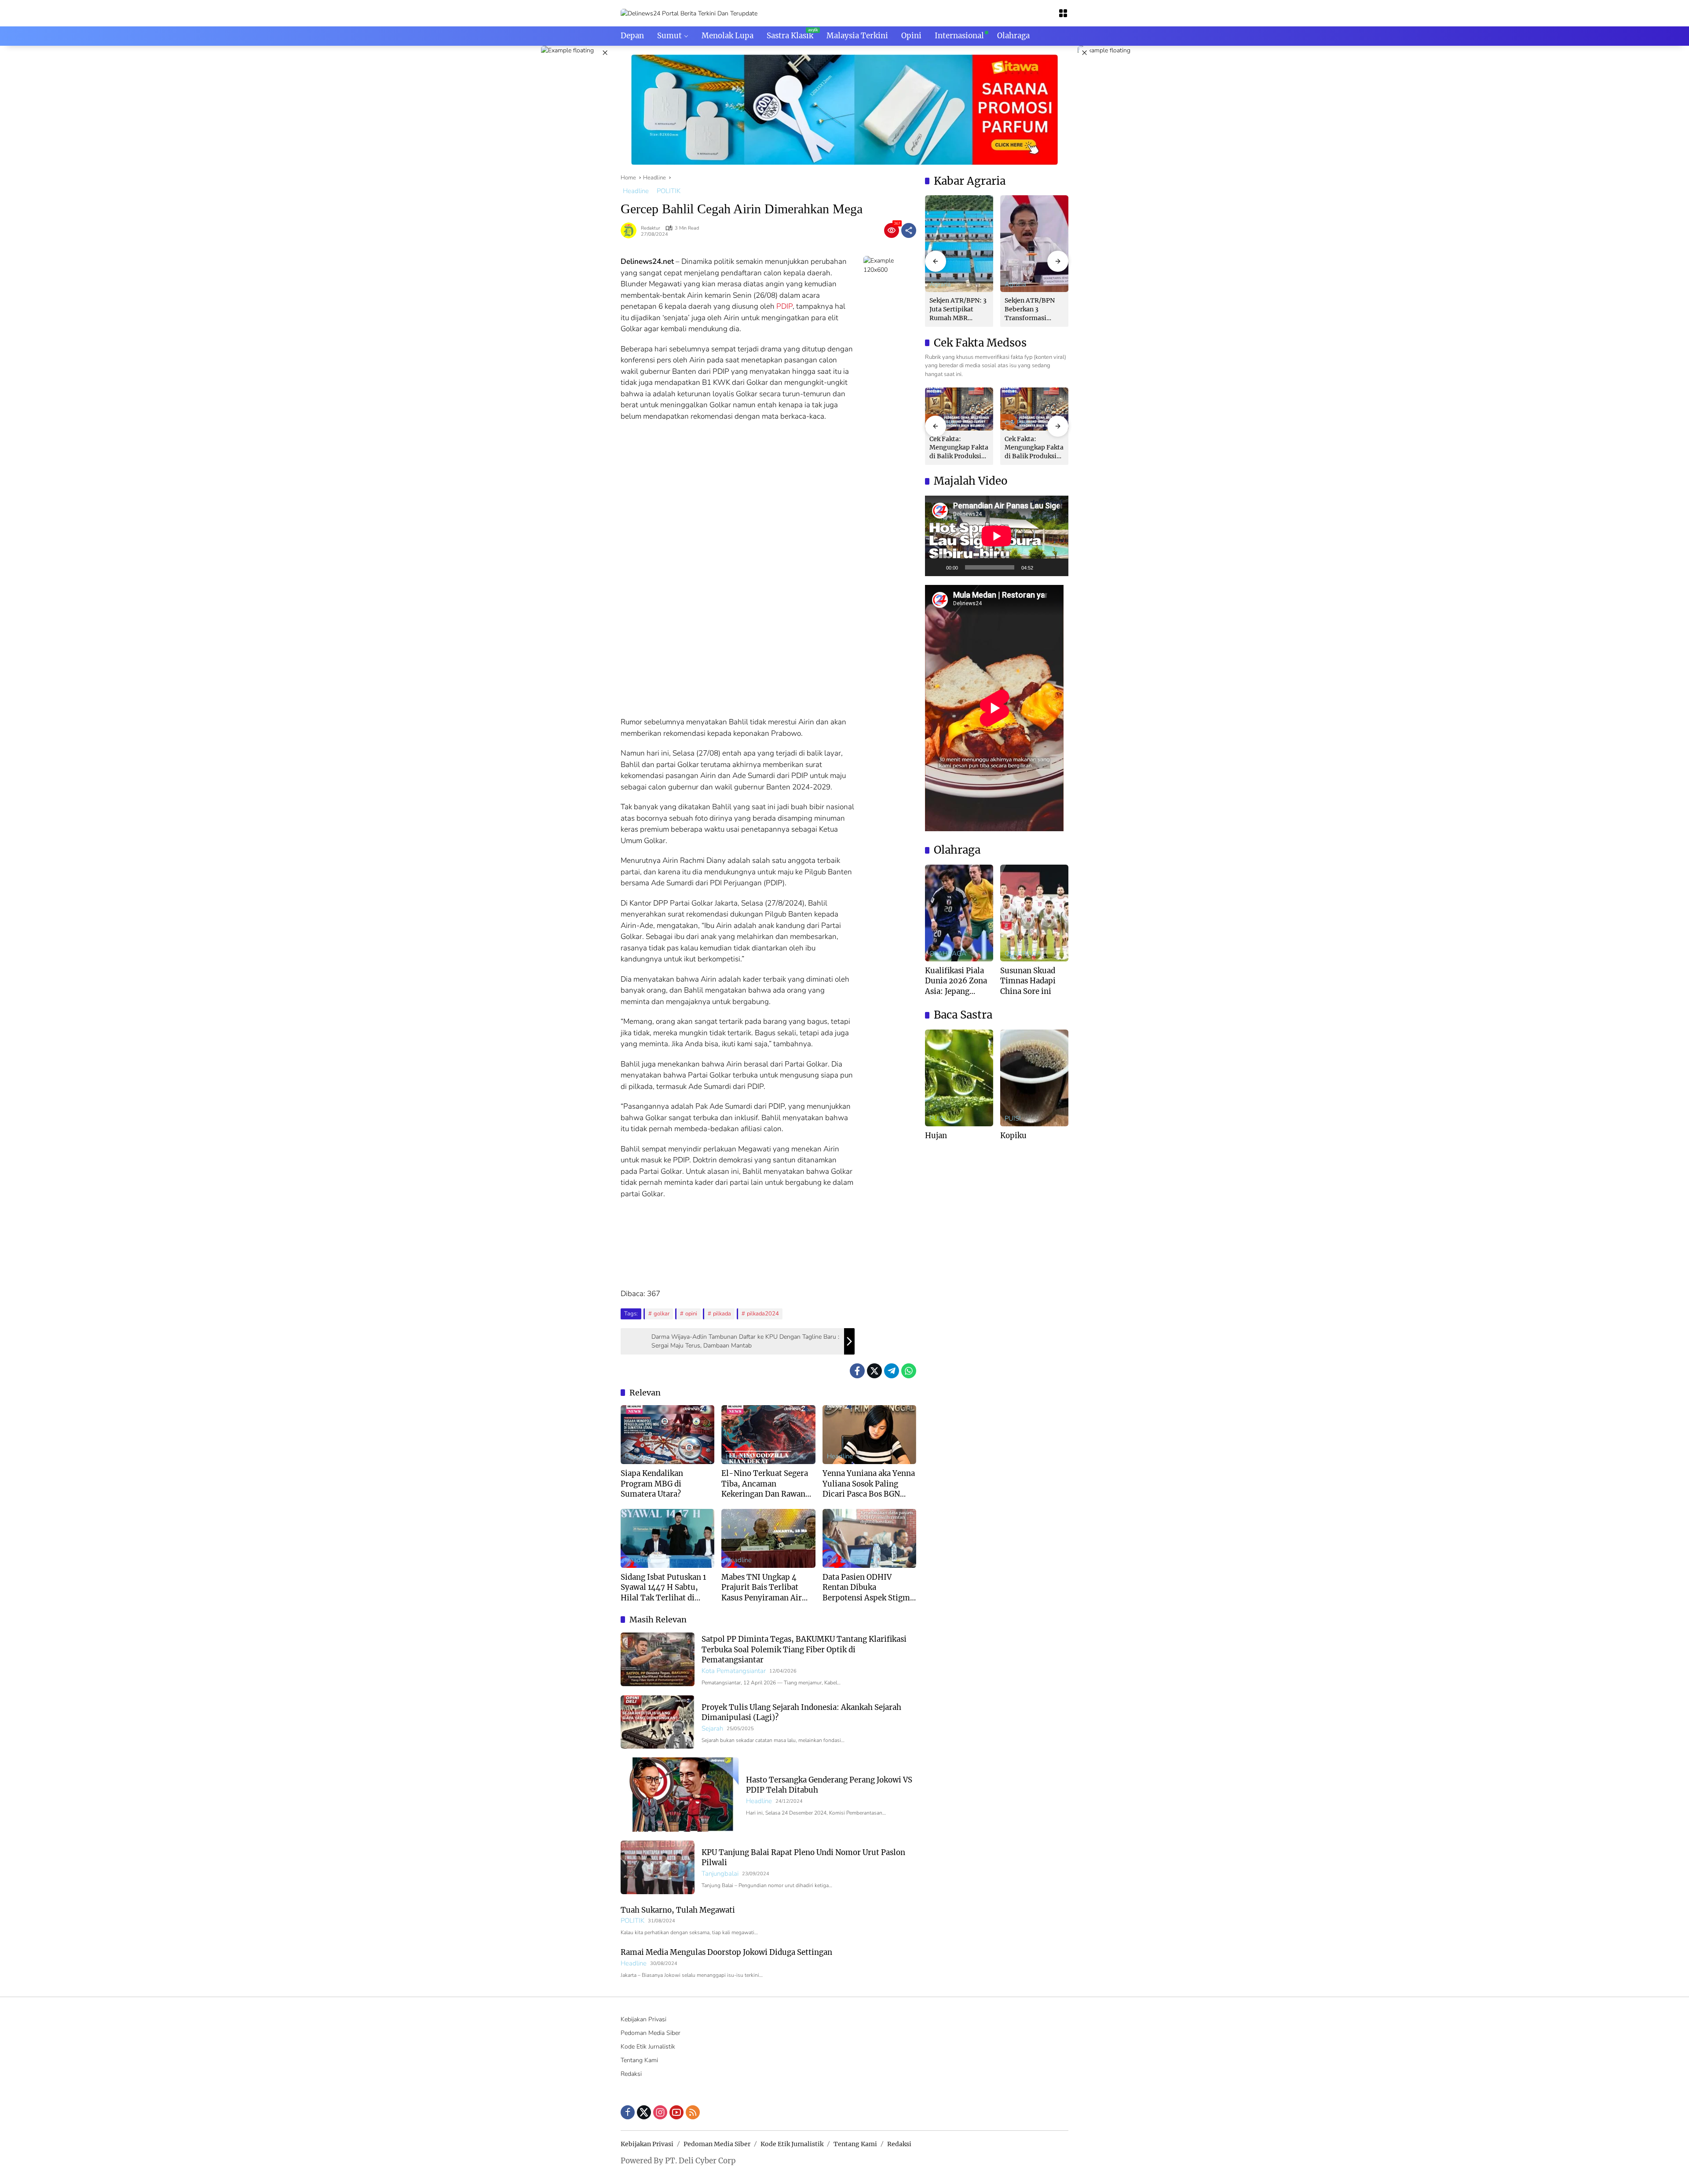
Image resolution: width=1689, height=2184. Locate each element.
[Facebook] (857, 1371)
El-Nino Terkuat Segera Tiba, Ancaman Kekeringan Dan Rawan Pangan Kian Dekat (765, 1484)
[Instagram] (660, 2112)
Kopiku (1013, 1136)
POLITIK (669, 191)
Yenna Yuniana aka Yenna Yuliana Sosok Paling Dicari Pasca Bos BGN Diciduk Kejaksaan (869, 1484)
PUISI (938, 1119)
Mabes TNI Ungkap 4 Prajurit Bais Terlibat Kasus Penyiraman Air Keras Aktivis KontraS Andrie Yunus (762, 1588)
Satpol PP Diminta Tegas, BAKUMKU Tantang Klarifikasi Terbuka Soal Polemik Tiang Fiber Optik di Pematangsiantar (804, 1649)
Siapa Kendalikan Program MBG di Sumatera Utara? (652, 1484)
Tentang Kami (639, 2060)
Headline (636, 191)
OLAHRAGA (948, 954)
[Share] (909, 230)
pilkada (722, 1314)
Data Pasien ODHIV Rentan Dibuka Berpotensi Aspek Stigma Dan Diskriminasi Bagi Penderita (868, 1588)
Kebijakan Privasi (643, 2019)
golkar (662, 1314)
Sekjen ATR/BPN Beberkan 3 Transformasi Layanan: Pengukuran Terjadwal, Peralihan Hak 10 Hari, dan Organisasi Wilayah (1034, 309)
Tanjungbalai (720, 1874)
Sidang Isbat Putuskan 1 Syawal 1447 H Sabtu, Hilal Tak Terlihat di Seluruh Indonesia (663, 1588)
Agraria (940, 284)
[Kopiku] (1034, 1078)
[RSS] (693, 2112)
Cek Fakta (1019, 423)
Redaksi (631, 2074)
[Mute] (1043, 567)
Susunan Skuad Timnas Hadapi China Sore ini (1028, 981)
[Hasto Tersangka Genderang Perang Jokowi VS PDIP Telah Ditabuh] (680, 1795)
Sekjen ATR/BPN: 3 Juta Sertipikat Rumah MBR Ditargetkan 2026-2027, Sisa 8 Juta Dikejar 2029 (958, 309)
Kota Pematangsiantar (734, 1671)
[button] (936, 261)
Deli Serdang (846, 1560)
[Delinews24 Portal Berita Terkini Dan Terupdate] (689, 13)
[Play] (936, 567)
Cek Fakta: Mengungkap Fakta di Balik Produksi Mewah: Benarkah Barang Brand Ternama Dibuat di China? (959, 448)
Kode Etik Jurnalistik (648, 2047)
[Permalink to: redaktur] (631, 230)
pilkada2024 (763, 1314)
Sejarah (712, 1729)
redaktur (651, 228)
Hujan (936, 1136)
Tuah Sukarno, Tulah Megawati (678, 1910)
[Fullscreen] (1057, 567)
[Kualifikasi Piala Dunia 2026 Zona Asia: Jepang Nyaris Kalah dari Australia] (959, 913)
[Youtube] (676, 2112)
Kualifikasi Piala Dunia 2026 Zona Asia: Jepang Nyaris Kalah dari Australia (956, 981)
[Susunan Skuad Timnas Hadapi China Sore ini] (1034, 913)
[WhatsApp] (909, 1371)
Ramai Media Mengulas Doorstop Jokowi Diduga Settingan (726, 1952)
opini (691, 1314)
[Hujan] (959, 1078)
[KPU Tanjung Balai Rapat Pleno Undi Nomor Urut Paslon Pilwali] (658, 1867)
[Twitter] (874, 1371)
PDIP (784, 306)
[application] (997, 536)
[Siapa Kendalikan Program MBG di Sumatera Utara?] (667, 1435)
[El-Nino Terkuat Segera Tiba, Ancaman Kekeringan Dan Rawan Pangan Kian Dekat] (768, 1435)
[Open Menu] (1063, 13)
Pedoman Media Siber (651, 2033)
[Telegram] (892, 1371)
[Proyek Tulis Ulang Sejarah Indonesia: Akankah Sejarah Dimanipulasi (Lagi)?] (658, 1722)
